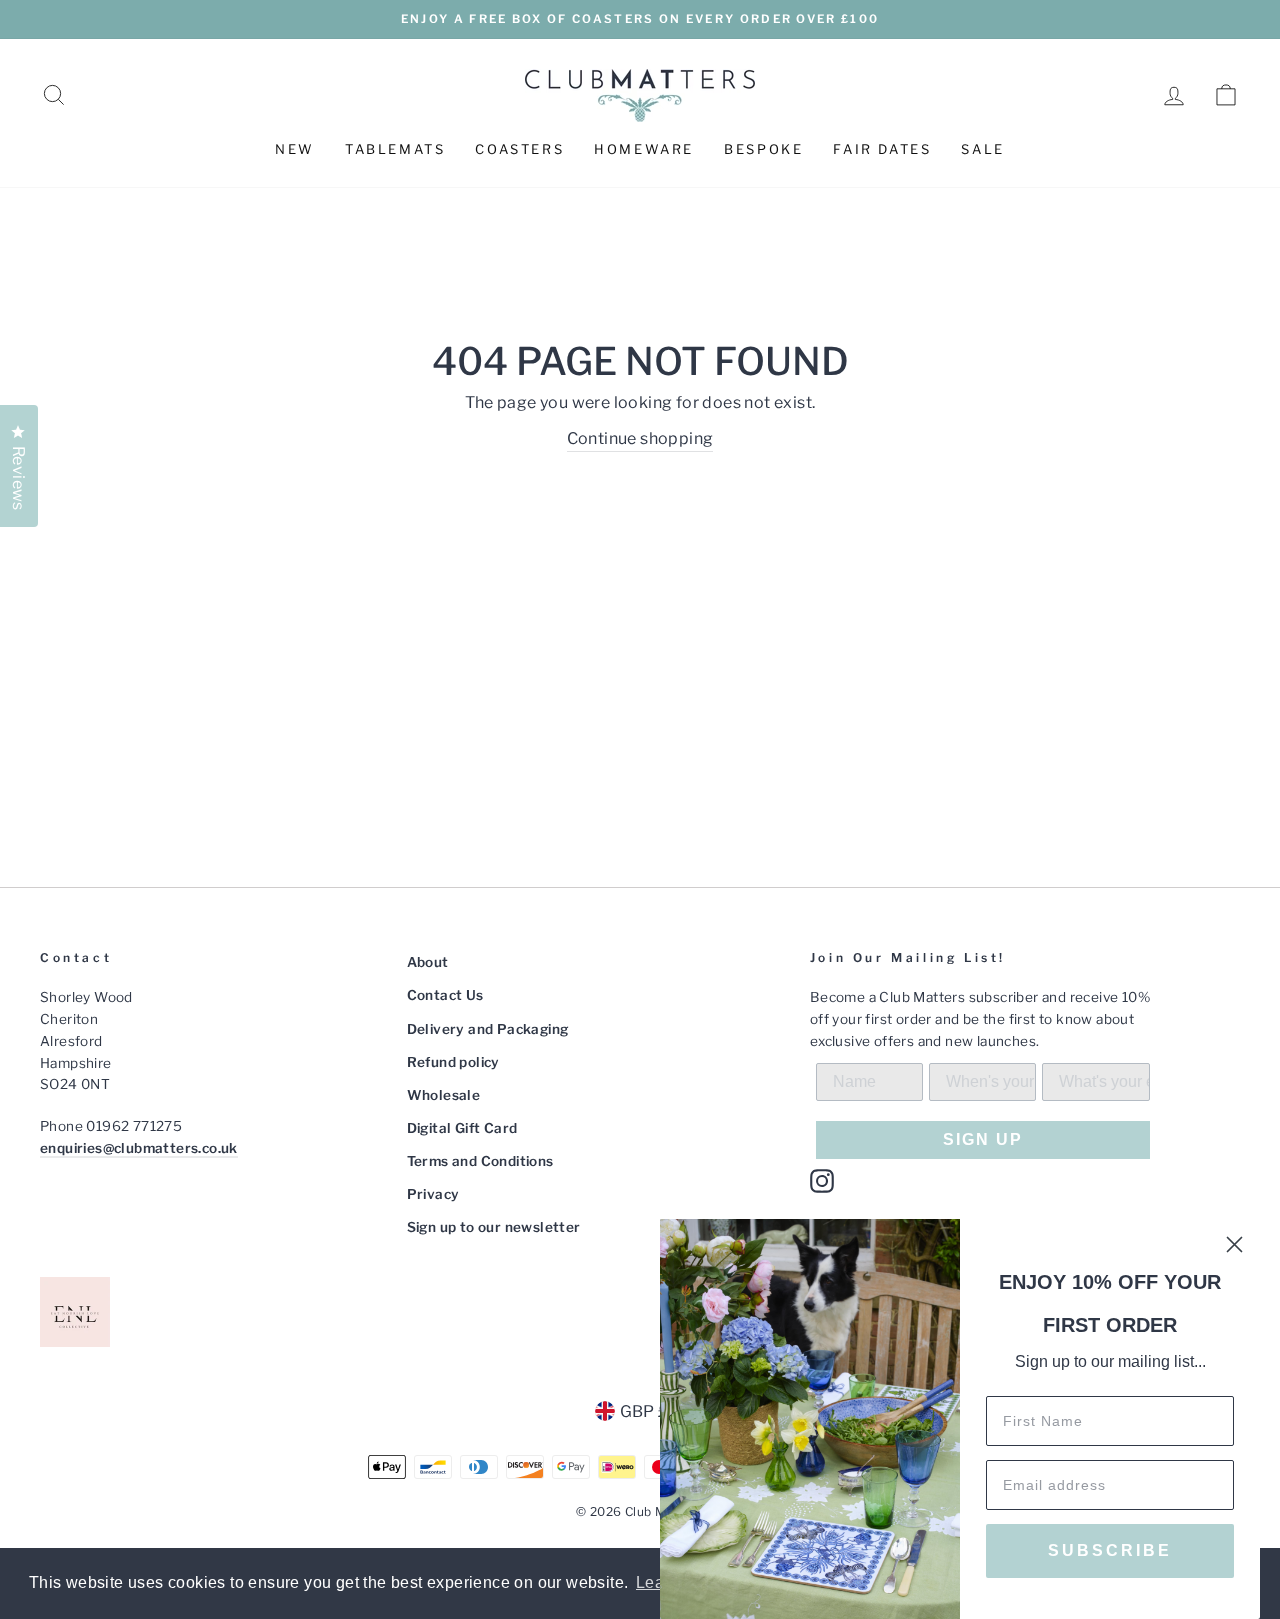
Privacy (433, 1194)
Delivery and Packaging (488, 1029)
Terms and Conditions (480, 1161)
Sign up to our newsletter (494, 1227)
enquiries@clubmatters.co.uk (139, 1148)
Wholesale (444, 1095)
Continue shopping (640, 438)
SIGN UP (983, 1139)
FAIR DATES (882, 149)
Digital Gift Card (462, 1128)
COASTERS (519, 149)
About (428, 962)
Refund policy (453, 1062)
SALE (982, 149)
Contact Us (445, 995)
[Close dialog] (1234, 1244)
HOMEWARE (644, 149)
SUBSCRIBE (1110, 1550)
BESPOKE (763, 149)
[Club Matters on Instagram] (822, 1181)
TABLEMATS (395, 149)
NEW (295, 149)
